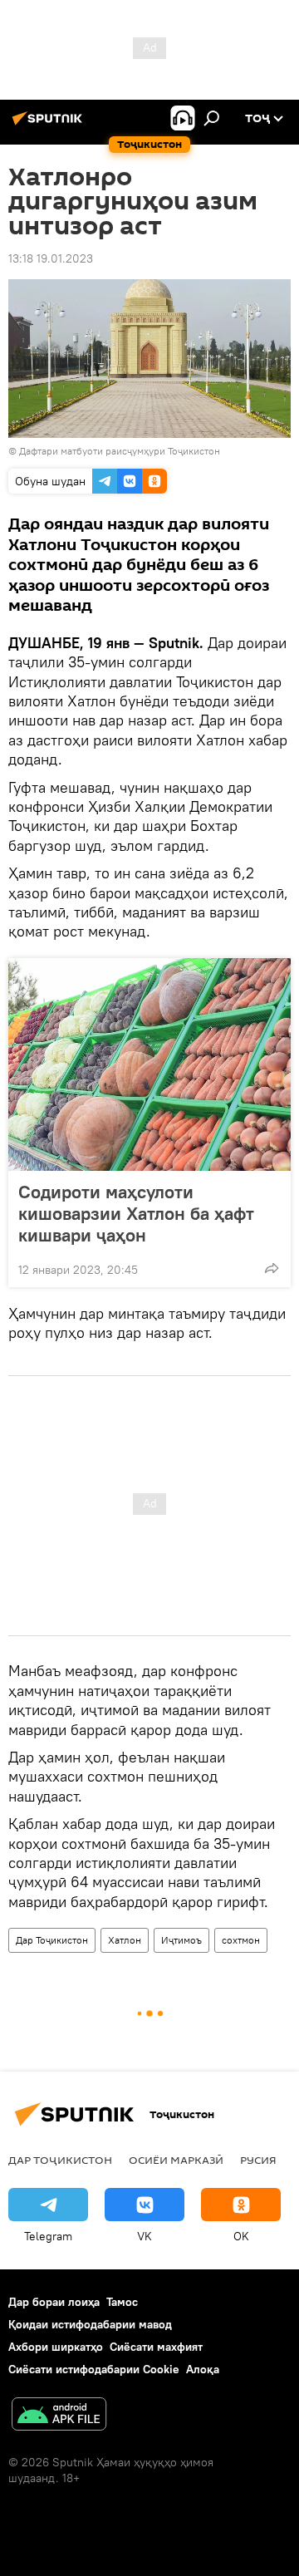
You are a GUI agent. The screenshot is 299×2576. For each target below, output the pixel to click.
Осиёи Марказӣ (176, 2160)
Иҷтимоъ (181, 1940)
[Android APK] (59, 2416)
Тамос (122, 2302)
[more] (272, 1268)
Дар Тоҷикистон (52, 1940)
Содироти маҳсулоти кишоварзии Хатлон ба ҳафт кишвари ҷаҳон (136, 1213)
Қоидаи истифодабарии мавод (90, 2324)
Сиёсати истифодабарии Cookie (94, 2369)
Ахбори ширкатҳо (56, 2347)
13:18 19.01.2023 (51, 258)
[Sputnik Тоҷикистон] (50, 125)
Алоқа (203, 2369)
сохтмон (241, 1940)
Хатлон (125, 1940)
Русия (258, 2160)
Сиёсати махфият (156, 2347)
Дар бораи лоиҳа (54, 2302)
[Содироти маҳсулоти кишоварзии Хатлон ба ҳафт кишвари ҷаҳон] (149, 1064)
